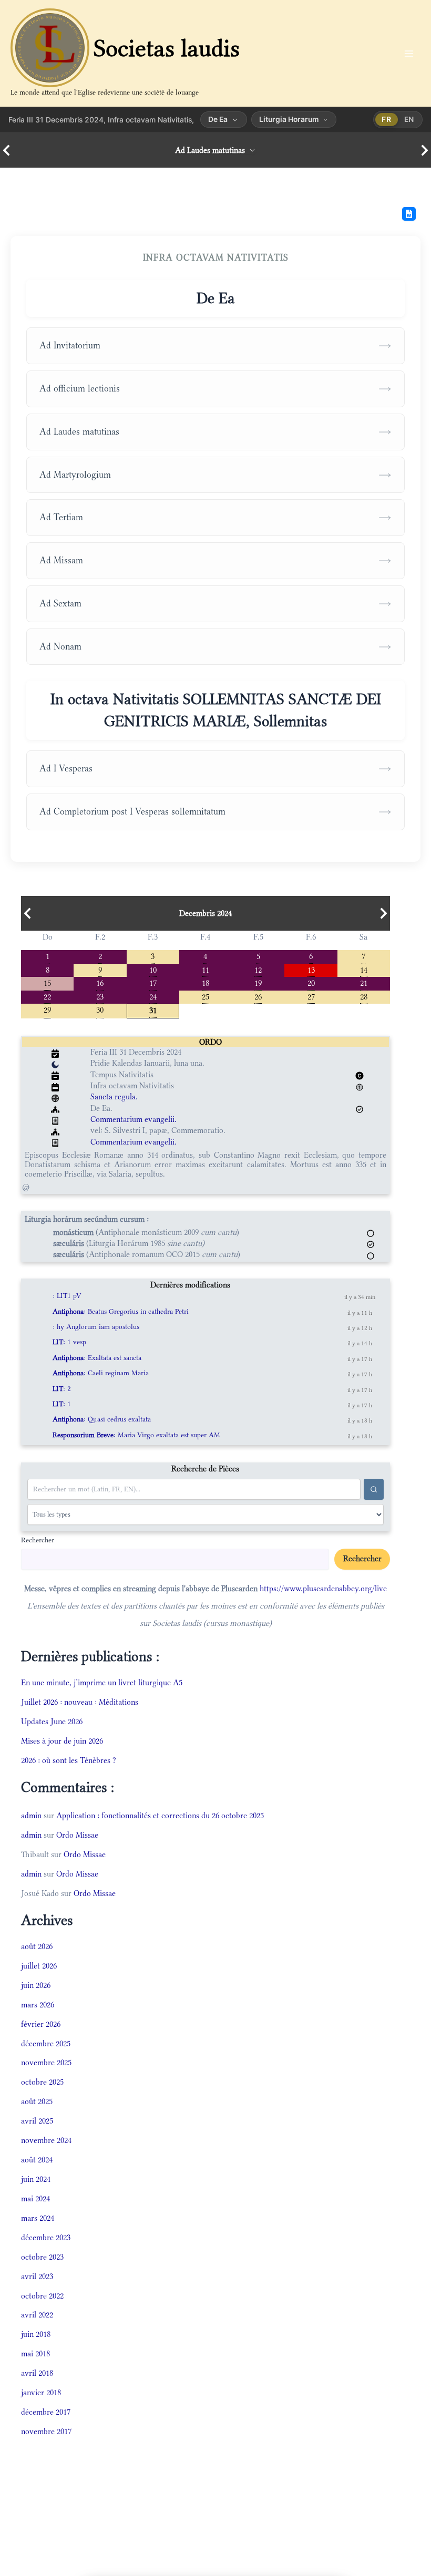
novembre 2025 (46, 2062)
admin (31, 1815)
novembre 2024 (46, 2140)
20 (311, 982)
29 (47, 1009)
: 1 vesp (69, 1342)
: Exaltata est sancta (97, 1358)
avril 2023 (37, 2276)
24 (153, 996)
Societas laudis (167, 48)
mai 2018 (35, 2353)
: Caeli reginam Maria (101, 1373)
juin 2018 (36, 2334)
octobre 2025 (42, 2082)
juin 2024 (36, 2179)
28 (364, 996)
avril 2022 (37, 2315)
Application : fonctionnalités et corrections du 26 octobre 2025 (160, 1815)
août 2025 (37, 2101)
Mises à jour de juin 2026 (62, 1741)
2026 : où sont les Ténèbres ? (69, 1760)
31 (153, 1010)
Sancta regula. (114, 1096)
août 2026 (37, 1946)
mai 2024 (35, 2198)
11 (206, 969)
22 (47, 996)
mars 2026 (38, 2005)
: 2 (62, 1389)
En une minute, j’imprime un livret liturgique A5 (102, 1682)
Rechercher (38, 1540)
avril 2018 (37, 2373)
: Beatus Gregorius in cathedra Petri (121, 1311)
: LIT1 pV (67, 1296)
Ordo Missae (77, 1835)
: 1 (62, 1404)
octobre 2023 (42, 2257)
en (409, 119)
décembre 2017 (46, 2412)
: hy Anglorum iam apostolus (96, 1327)
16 (100, 982)
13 (311, 969)
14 (364, 969)
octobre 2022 (42, 2296)
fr (386, 119)
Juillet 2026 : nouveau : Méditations (80, 1702)
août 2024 (37, 2160)
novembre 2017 (46, 2431)
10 (153, 969)
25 (206, 996)
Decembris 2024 (206, 913)
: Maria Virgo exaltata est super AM (136, 1435)
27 (311, 996)
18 (206, 982)
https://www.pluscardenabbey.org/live (323, 1588)
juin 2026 (36, 1985)
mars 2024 (38, 2218)
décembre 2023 (46, 2237)
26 (258, 996)
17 (153, 982)
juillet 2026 (39, 1966)
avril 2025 (37, 2121)
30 (100, 1009)
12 (258, 969)
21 (364, 982)
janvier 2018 (41, 2392)
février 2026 (41, 2024)
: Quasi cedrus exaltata (102, 1419)
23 (100, 996)
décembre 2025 (46, 2043)
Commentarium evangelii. (134, 1119)
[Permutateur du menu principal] (409, 53)
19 (258, 982)
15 (47, 982)
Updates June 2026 (52, 1721)
